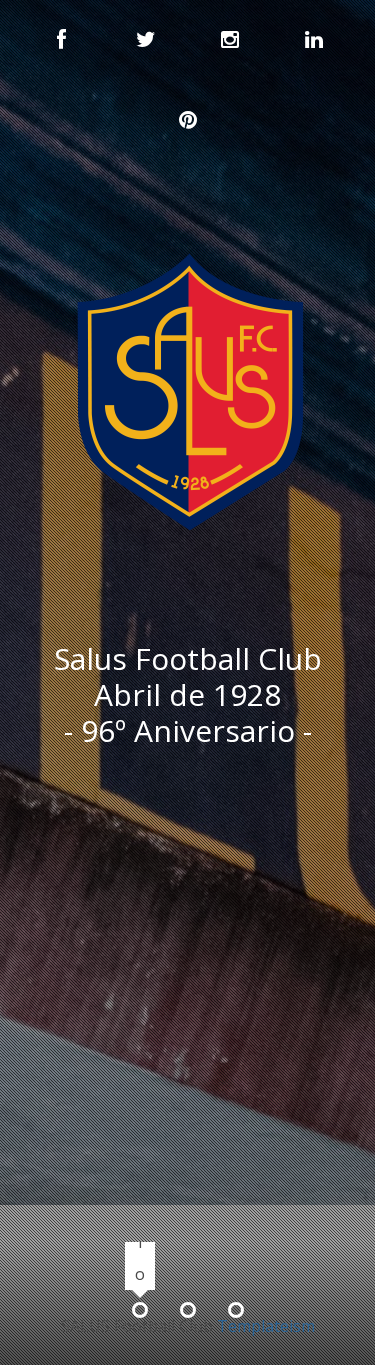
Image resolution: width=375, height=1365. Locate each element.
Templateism (266, 1326)
